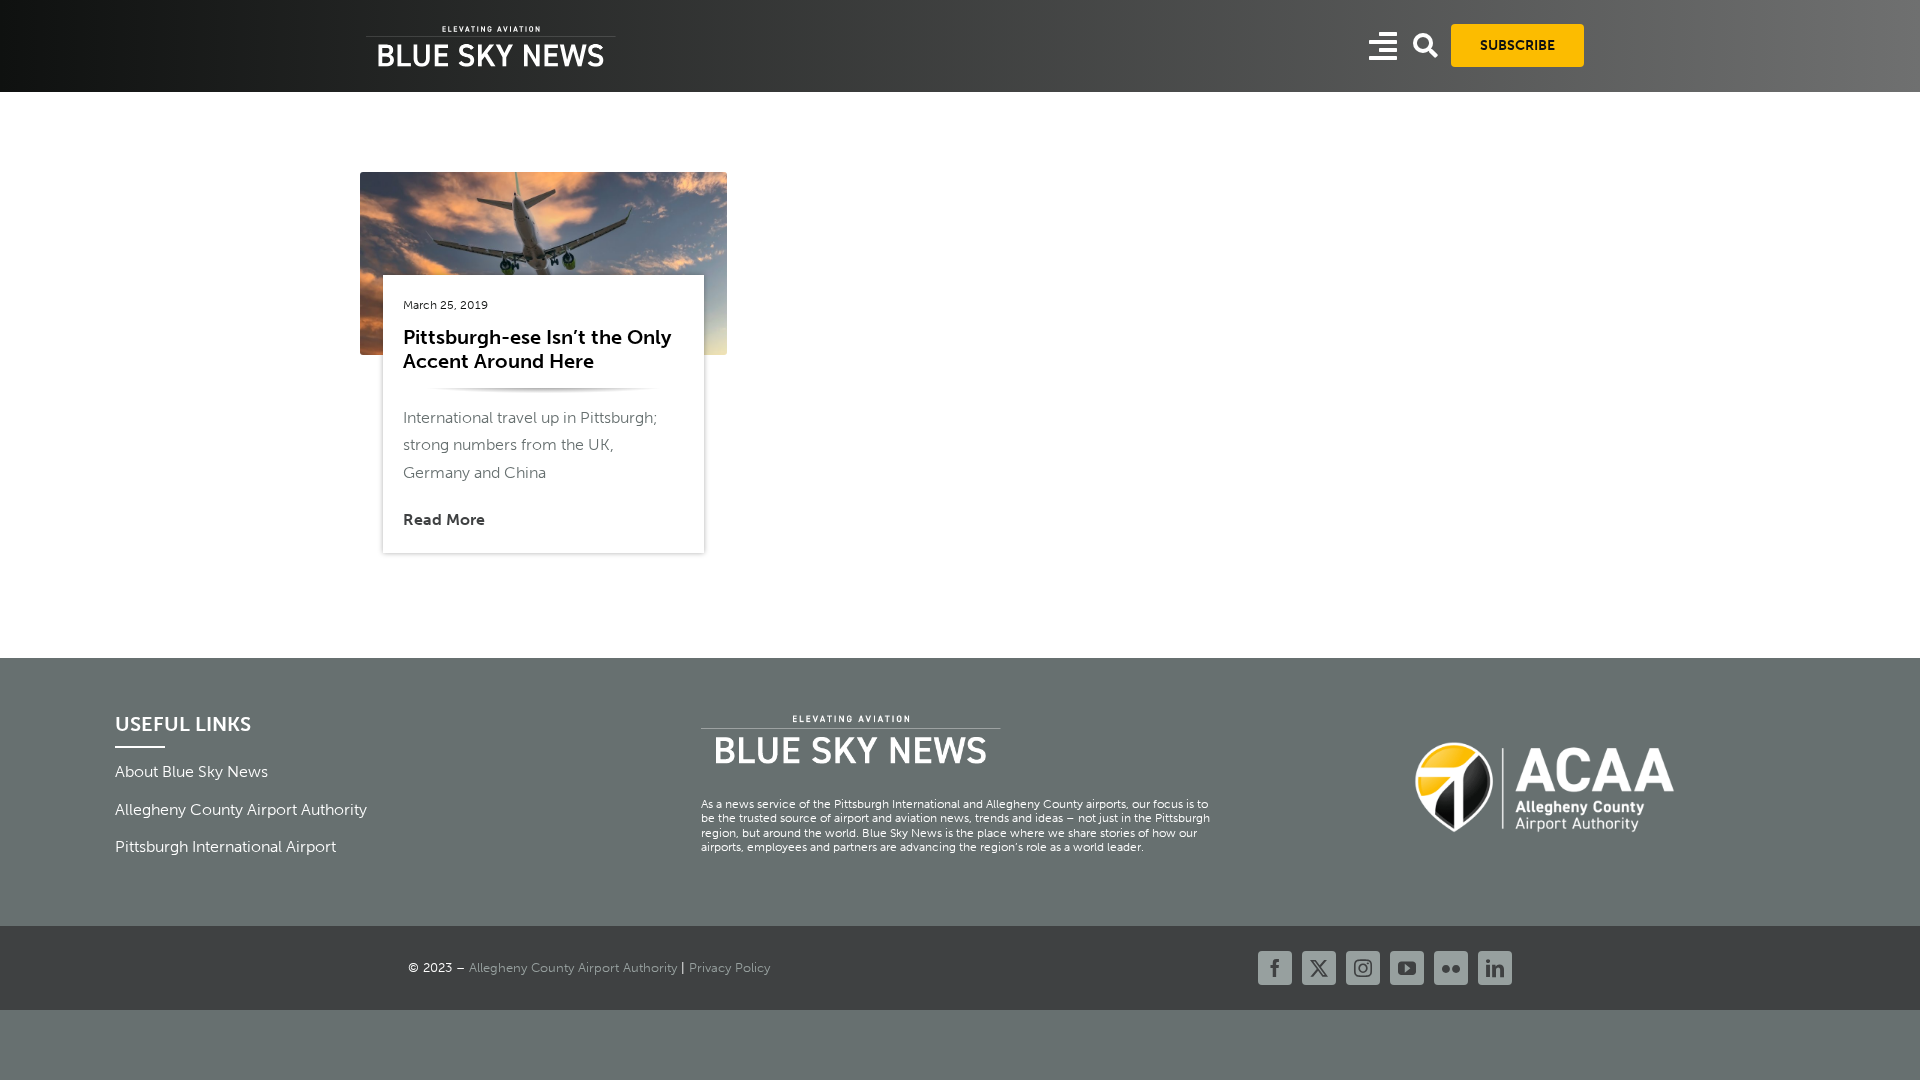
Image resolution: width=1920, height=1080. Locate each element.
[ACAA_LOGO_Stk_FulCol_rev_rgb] (1546, 730)
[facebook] (1275, 968)
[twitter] (1319, 968)
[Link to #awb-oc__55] (1383, 46)
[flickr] (1451, 968)
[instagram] (1363, 968)
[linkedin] (1495, 968)
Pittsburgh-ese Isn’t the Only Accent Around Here (537, 349)
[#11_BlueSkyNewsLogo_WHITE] (491, 27)
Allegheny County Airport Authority (573, 967)
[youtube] (1407, 968)
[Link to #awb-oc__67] (1425, 45)
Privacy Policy (729, 967)
